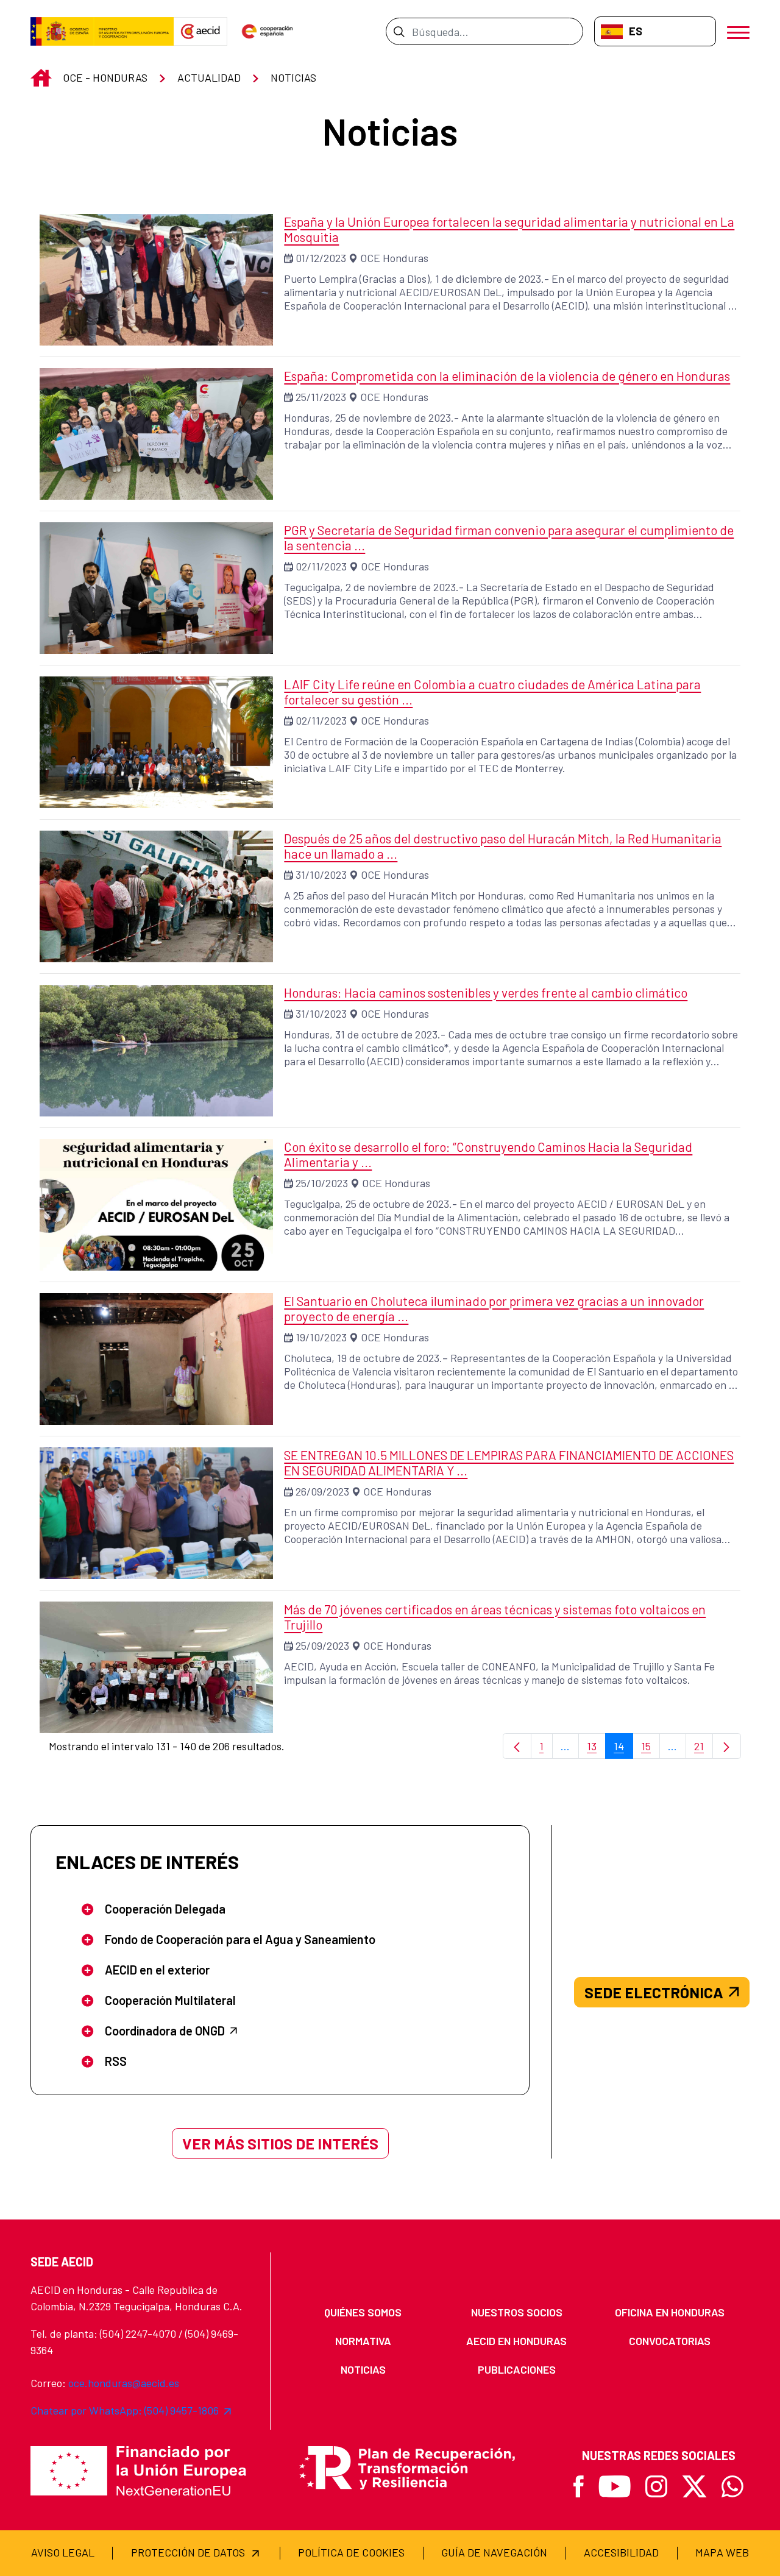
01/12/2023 (321, 258)
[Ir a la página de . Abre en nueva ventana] (200, 32)
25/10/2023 (322, 1183)
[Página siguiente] (727, 1746)
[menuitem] (363, 2312)
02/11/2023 (321, 566)
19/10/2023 (321, 1337)
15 (651, 1749)
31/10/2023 (321, 875)
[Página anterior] (517, 1746)
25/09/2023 (322, 1645)
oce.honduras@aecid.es (124, 2383)
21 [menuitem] (704, 1749)
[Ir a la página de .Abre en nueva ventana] (102, 32)
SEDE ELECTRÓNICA (654, 1992)
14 (623, 1749)
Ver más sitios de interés (280, 2143)
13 (596, 1749)
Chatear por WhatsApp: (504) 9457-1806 (125, 2410)
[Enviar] (399, 31)
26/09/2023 (322, 1491)
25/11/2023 (321, 397)
